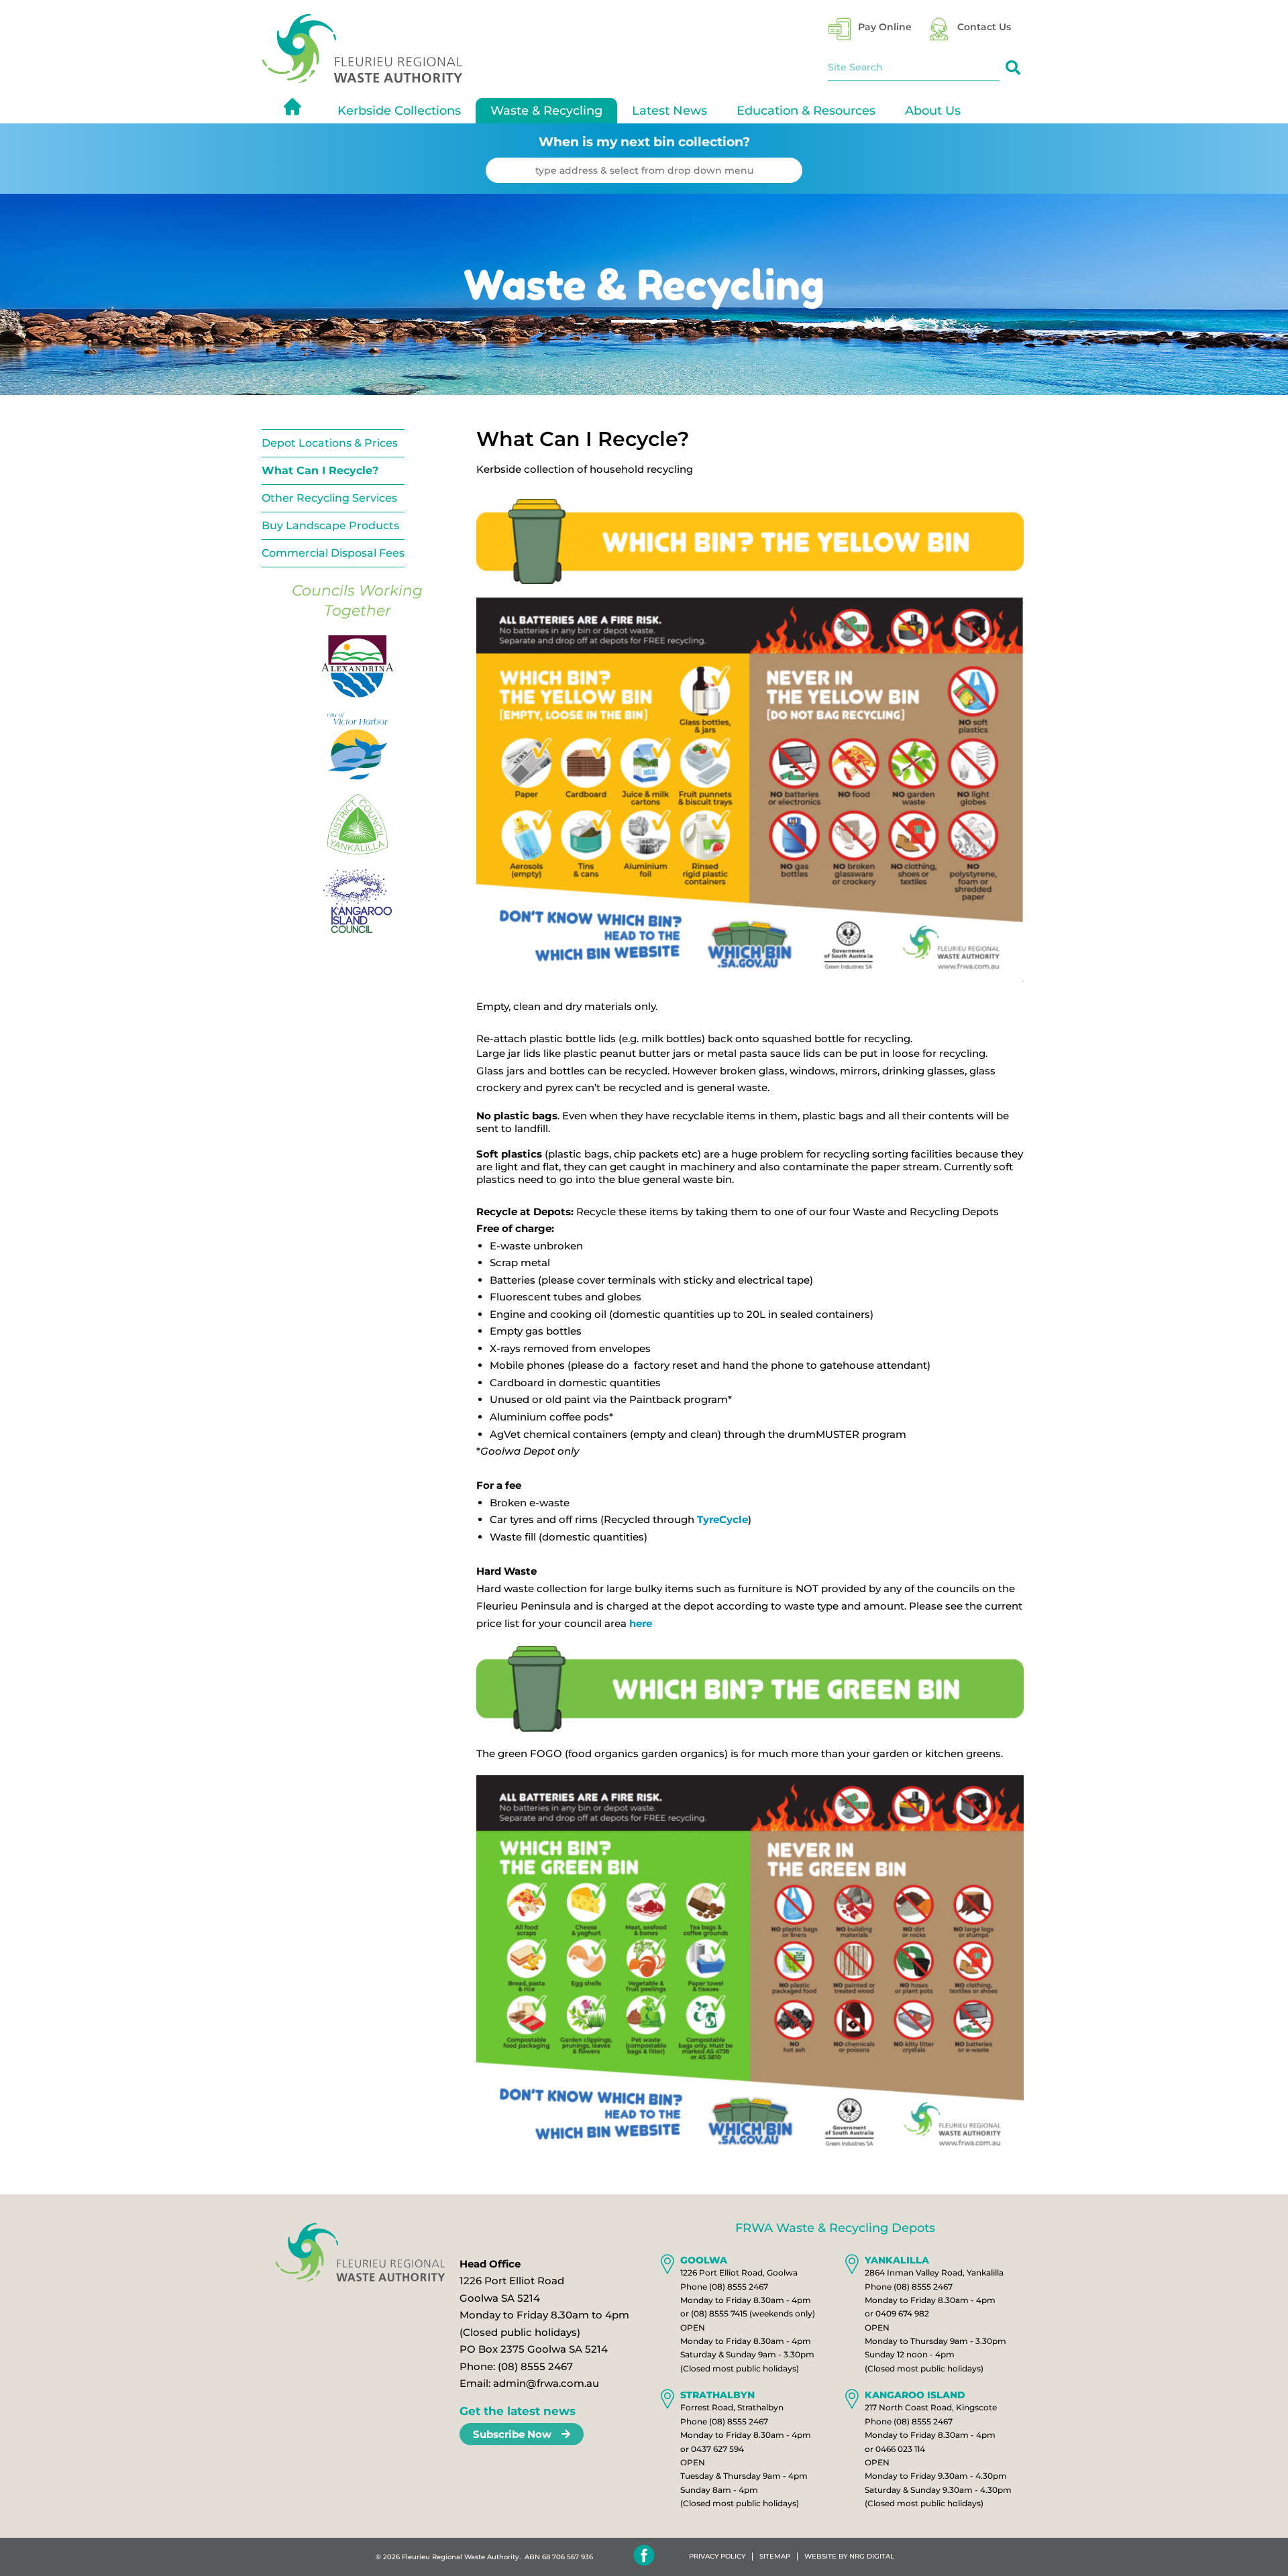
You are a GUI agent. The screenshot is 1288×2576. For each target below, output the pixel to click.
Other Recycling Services (329, 498)
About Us (933, 111)
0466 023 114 (900, 2449)
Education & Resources (806, 111)
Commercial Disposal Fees (333, 553)
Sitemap (775, 2557)
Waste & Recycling (546, 111)
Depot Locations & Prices (330, 443)
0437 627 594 (717, 2449)
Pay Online (885, 27)
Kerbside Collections (399, 111)
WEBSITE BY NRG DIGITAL (849, 2557)
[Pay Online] (840, 29)
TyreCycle (722, 1519)
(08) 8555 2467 (535, 2366)
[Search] (1013, 68)
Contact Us (984, 27)
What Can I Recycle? (320, 470)
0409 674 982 (902, 2313)
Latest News (669, 111)
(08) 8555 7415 (719, 2313)
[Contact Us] (939, 29)
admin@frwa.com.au (546, 2383)
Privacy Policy (717, 2557)
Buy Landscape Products (330, 525)
